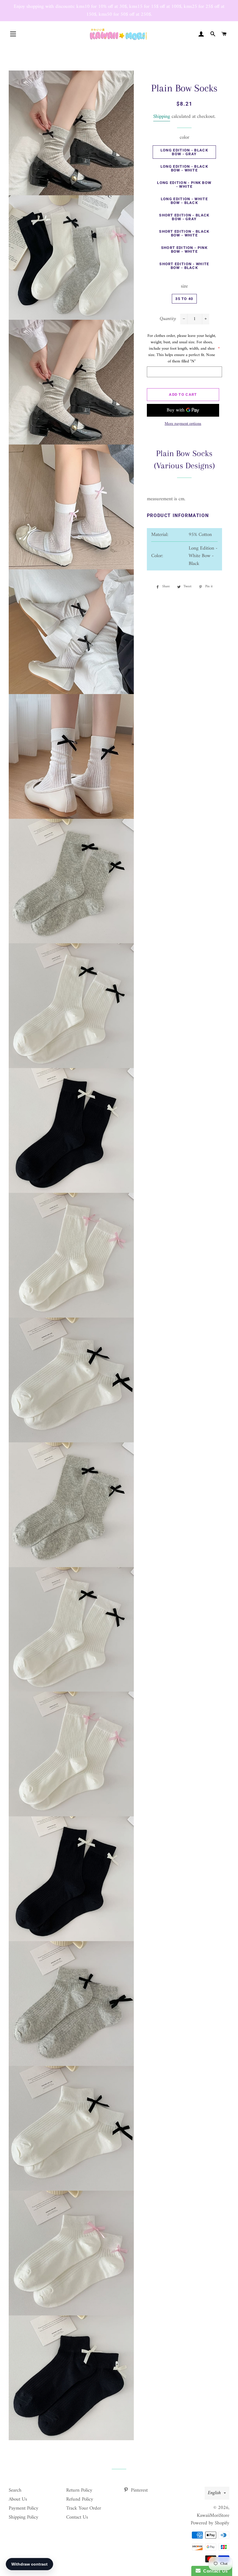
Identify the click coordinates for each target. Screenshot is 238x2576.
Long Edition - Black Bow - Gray (184, 152)
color (184, 138)
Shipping (162, 117)
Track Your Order (84, 2508)
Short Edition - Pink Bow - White (184, 250)
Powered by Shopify (210, 2523)
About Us (18, 2499)
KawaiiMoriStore (213, 2516)
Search (15, 2490)
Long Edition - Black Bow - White (184, 168)
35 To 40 (184, 299)
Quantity (168, 319)
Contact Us (77, 2517)
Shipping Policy (24, 2517)
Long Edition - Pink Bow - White (184, 185)
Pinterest (139, 2490)
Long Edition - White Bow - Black (184, 201)
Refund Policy (80, 2499)
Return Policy (79, 2490)
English (214, 2493)
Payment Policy (24, 2508)
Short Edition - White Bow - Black (184, 266)
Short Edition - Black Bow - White (184, 233)
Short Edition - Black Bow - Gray (184, 217)
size (184, 287)
